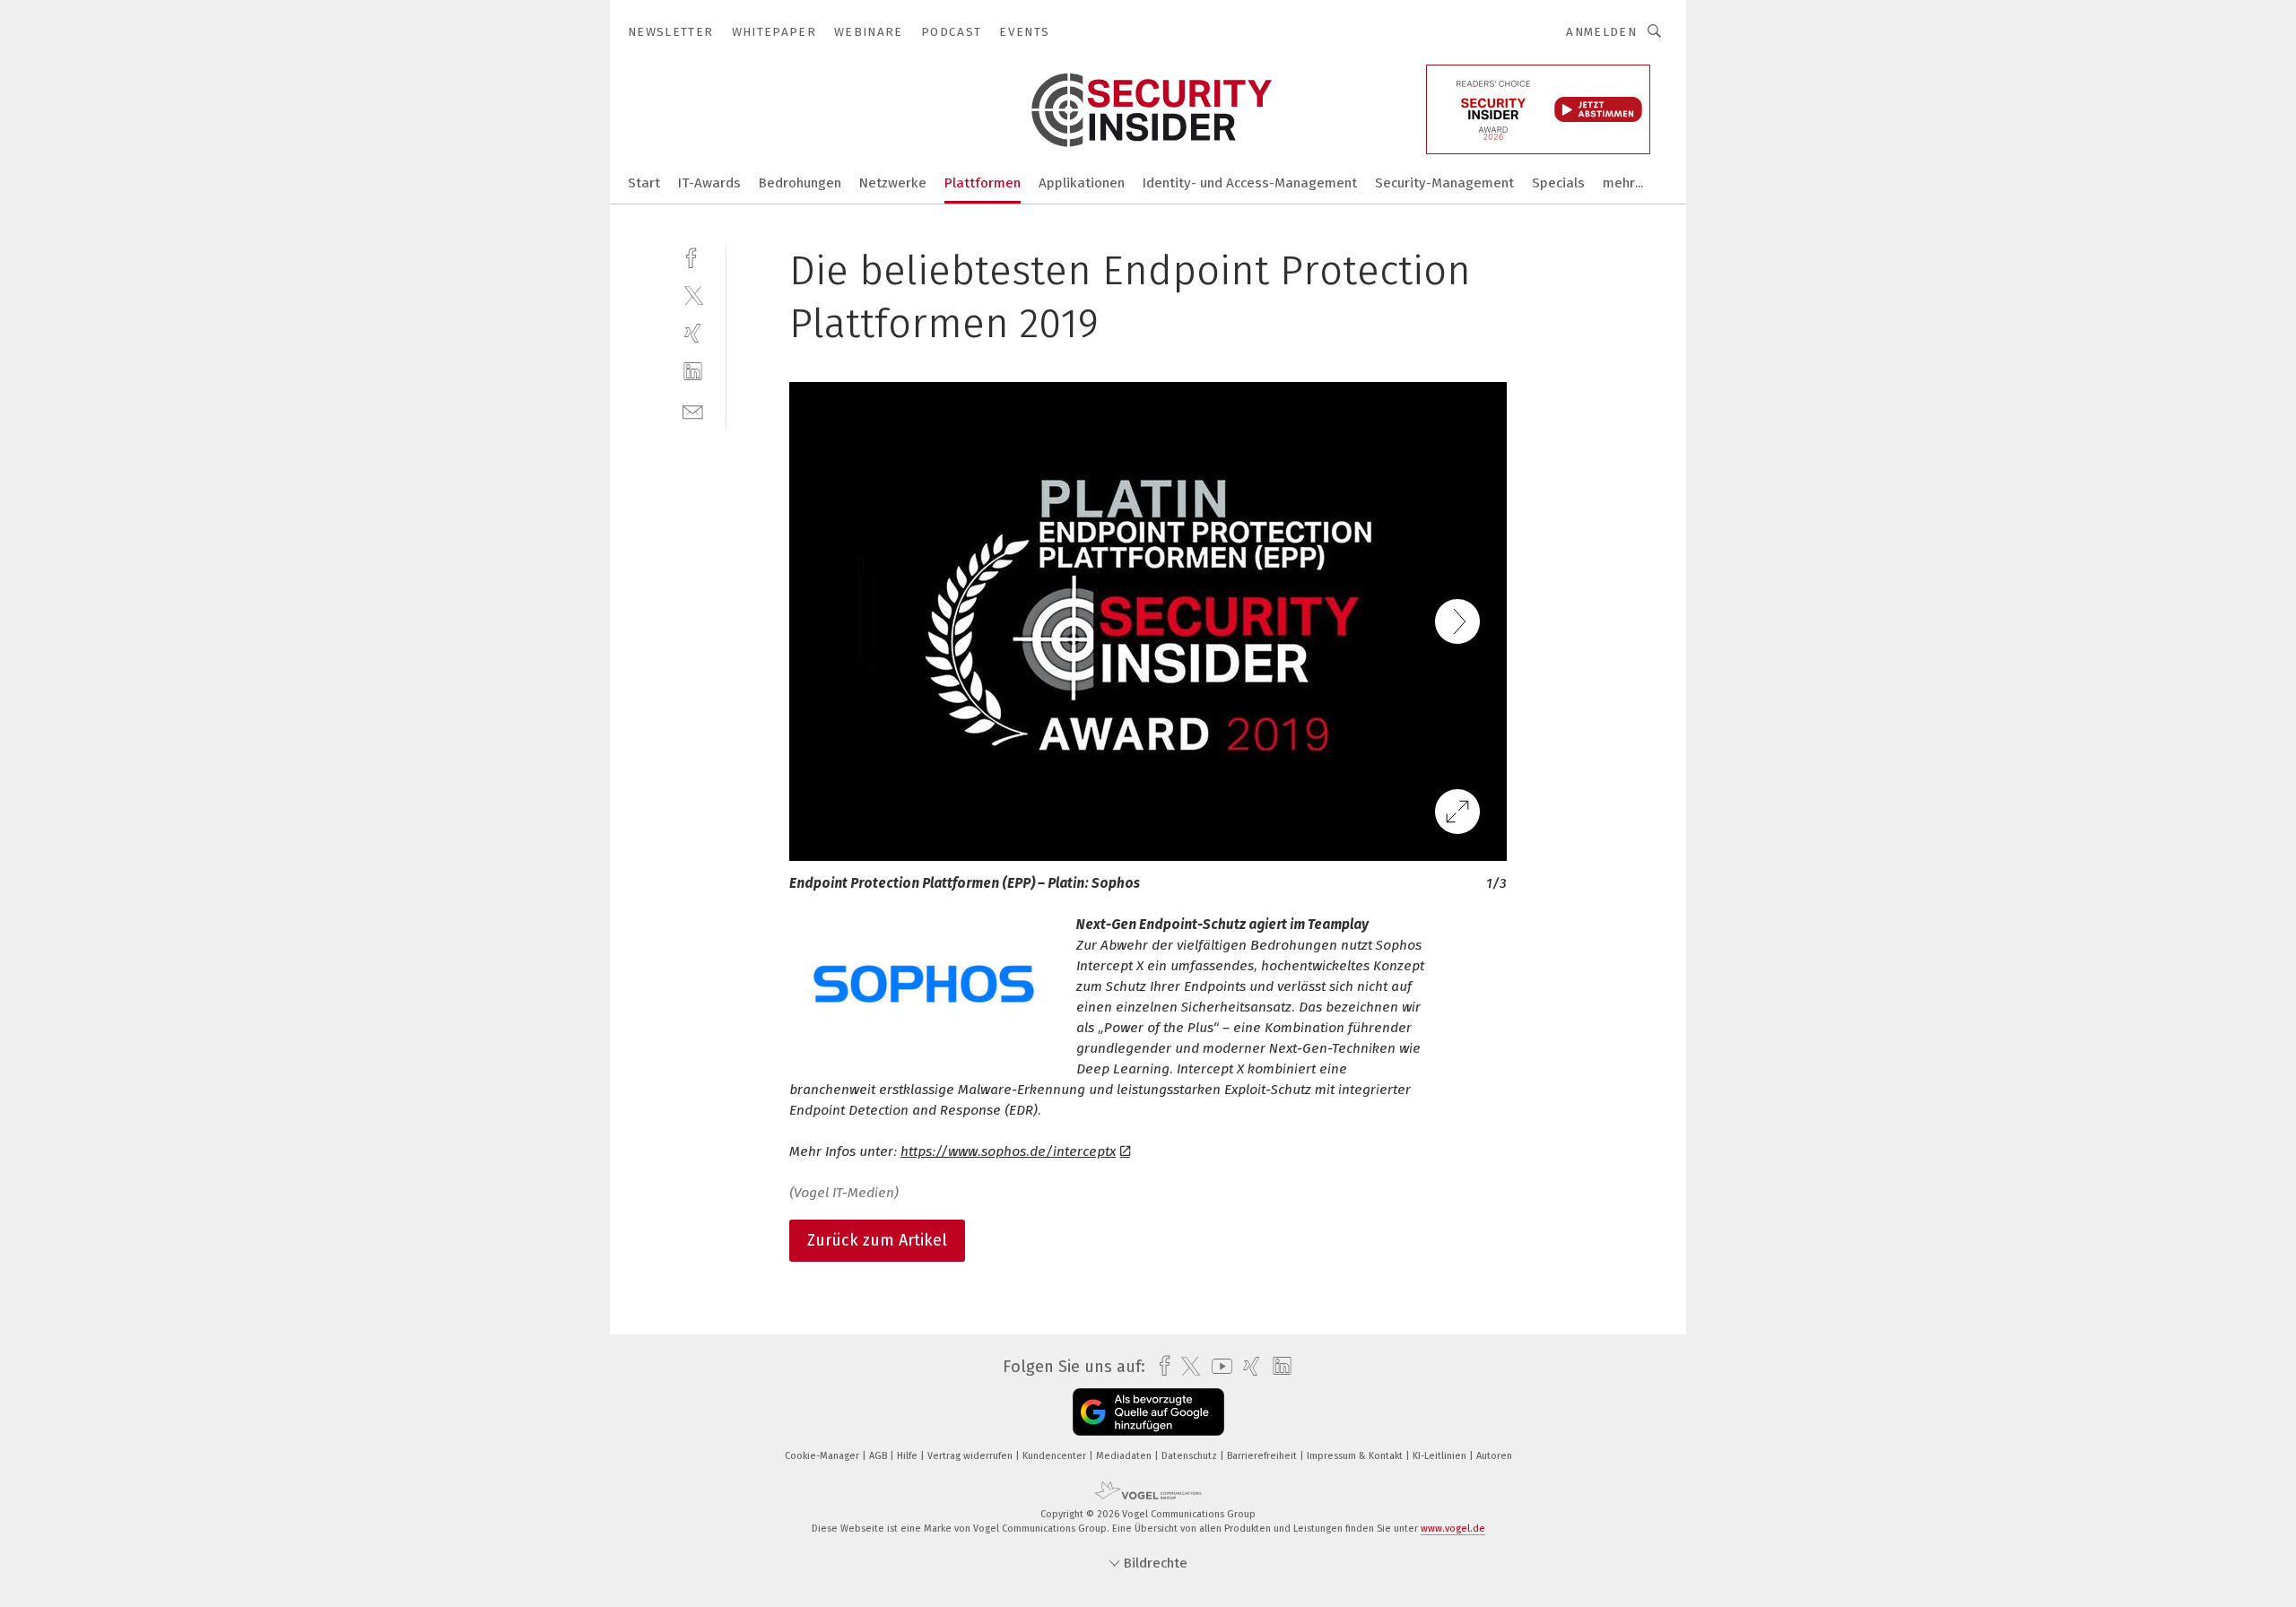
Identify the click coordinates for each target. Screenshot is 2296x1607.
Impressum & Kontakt (1356, 1456)
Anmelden (1601, 32)
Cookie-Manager (823, 1456)
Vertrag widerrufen (971, 1456)
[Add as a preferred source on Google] (1148, 1412)
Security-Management (1444, 183)
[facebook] (693, 256)
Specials (1558, 183)
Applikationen (1082, 183)
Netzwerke (893, 183)
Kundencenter (1056, 1456)
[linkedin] (693, 372)
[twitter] (693, 295)
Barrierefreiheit (1263, 1456)
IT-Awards (709, 183)
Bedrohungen (800, 183)
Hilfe (909, 1456)
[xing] (693, 333)
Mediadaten (1125, 1456)
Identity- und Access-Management (1250, 183)
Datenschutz (1191, 1456)
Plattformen (983, 183)
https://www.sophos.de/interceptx (1008, 1151)
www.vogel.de (1453, 1529)
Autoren (1494, 1456)
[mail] (693, 410)
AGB (879, 1456)
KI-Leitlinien (1441, 1456)
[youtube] (1218, 1366)
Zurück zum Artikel (877, 1240)
